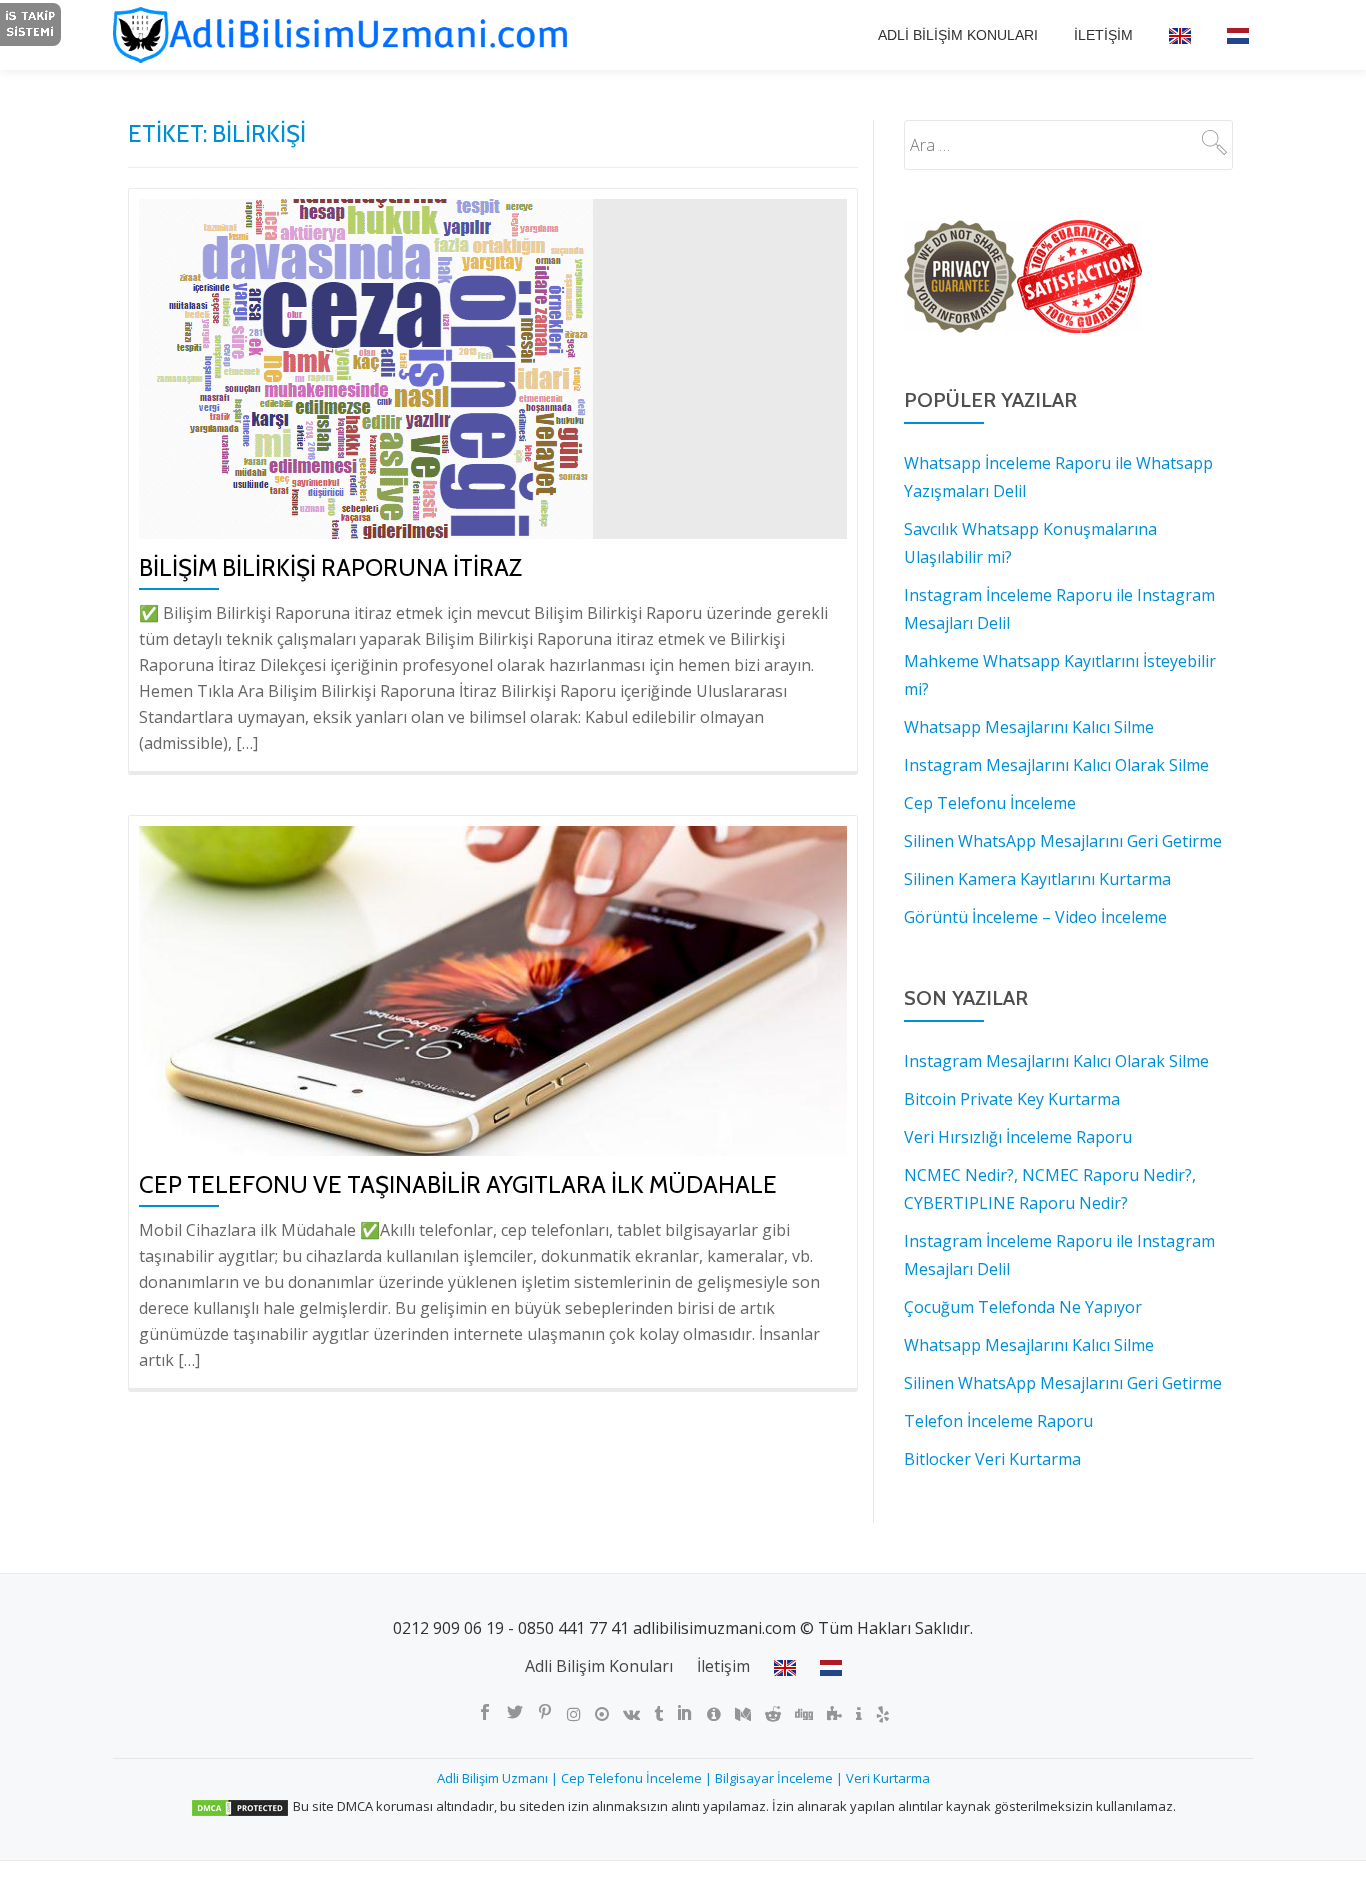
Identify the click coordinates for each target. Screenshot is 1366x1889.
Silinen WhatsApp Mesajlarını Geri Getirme (1063, 1383)
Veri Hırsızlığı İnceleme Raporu (1018, 1137)
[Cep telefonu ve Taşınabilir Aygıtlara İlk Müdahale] (493, 989)
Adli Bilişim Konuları (958, 35)
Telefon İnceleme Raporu (998, 1421)
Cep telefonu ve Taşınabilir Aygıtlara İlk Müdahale (458, 1184)
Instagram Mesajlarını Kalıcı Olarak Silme (1056, 1061)
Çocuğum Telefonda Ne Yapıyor (1023, 1307)
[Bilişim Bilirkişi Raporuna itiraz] (366, 368)
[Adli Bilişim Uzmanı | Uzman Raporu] (364, 35)
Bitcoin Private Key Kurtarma (1012, 1099)
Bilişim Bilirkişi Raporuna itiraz (330, 567)
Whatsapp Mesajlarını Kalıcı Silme (1029, 1345)
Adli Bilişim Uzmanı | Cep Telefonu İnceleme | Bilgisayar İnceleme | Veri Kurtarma (683, 1778)
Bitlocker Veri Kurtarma (992, 1459)
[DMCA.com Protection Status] (240, 1806)
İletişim (1103, 35)
